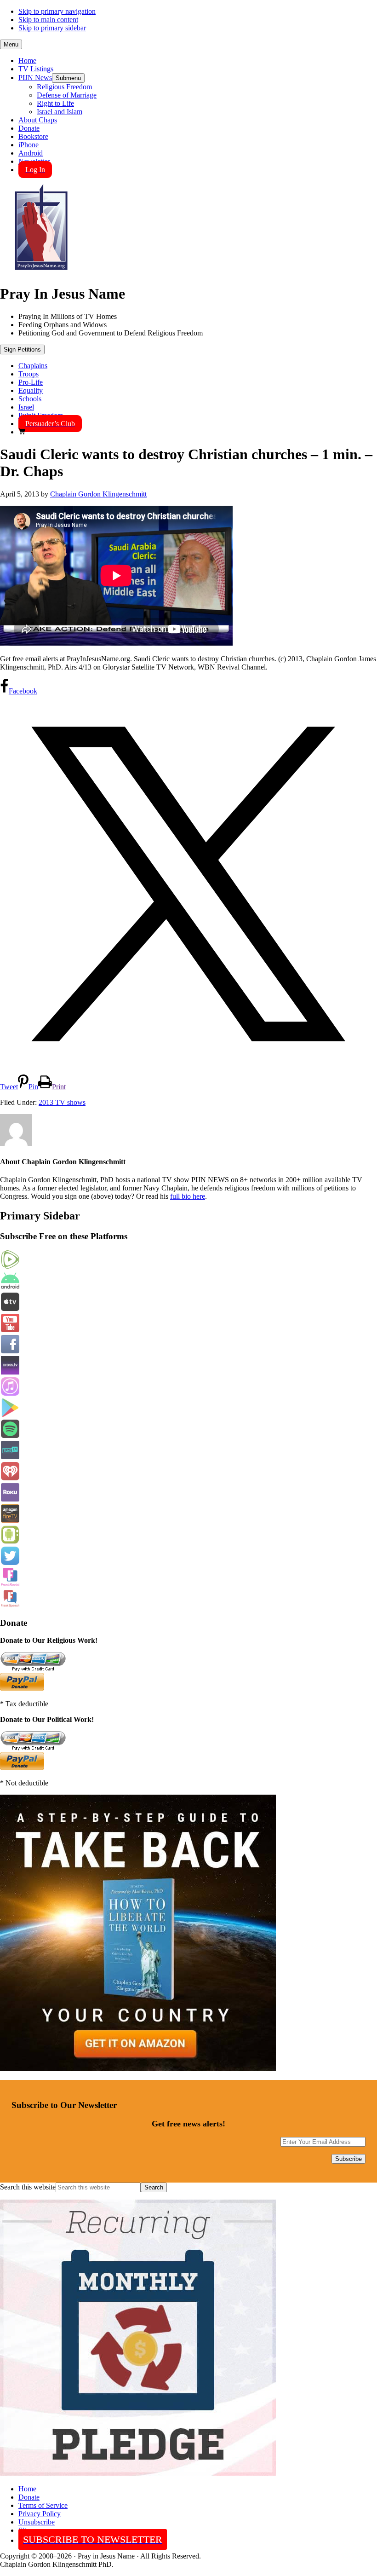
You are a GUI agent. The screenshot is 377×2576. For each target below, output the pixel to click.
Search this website (28, 2187)
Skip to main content (48, 20)
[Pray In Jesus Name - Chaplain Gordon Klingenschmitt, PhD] (41, 271)
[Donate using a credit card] (33, 1669)
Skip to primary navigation (57, 11)
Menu (11, 44)
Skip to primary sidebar (52, 28)
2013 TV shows (62, 1102)
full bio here (188, 1196)
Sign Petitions (22, 349)
